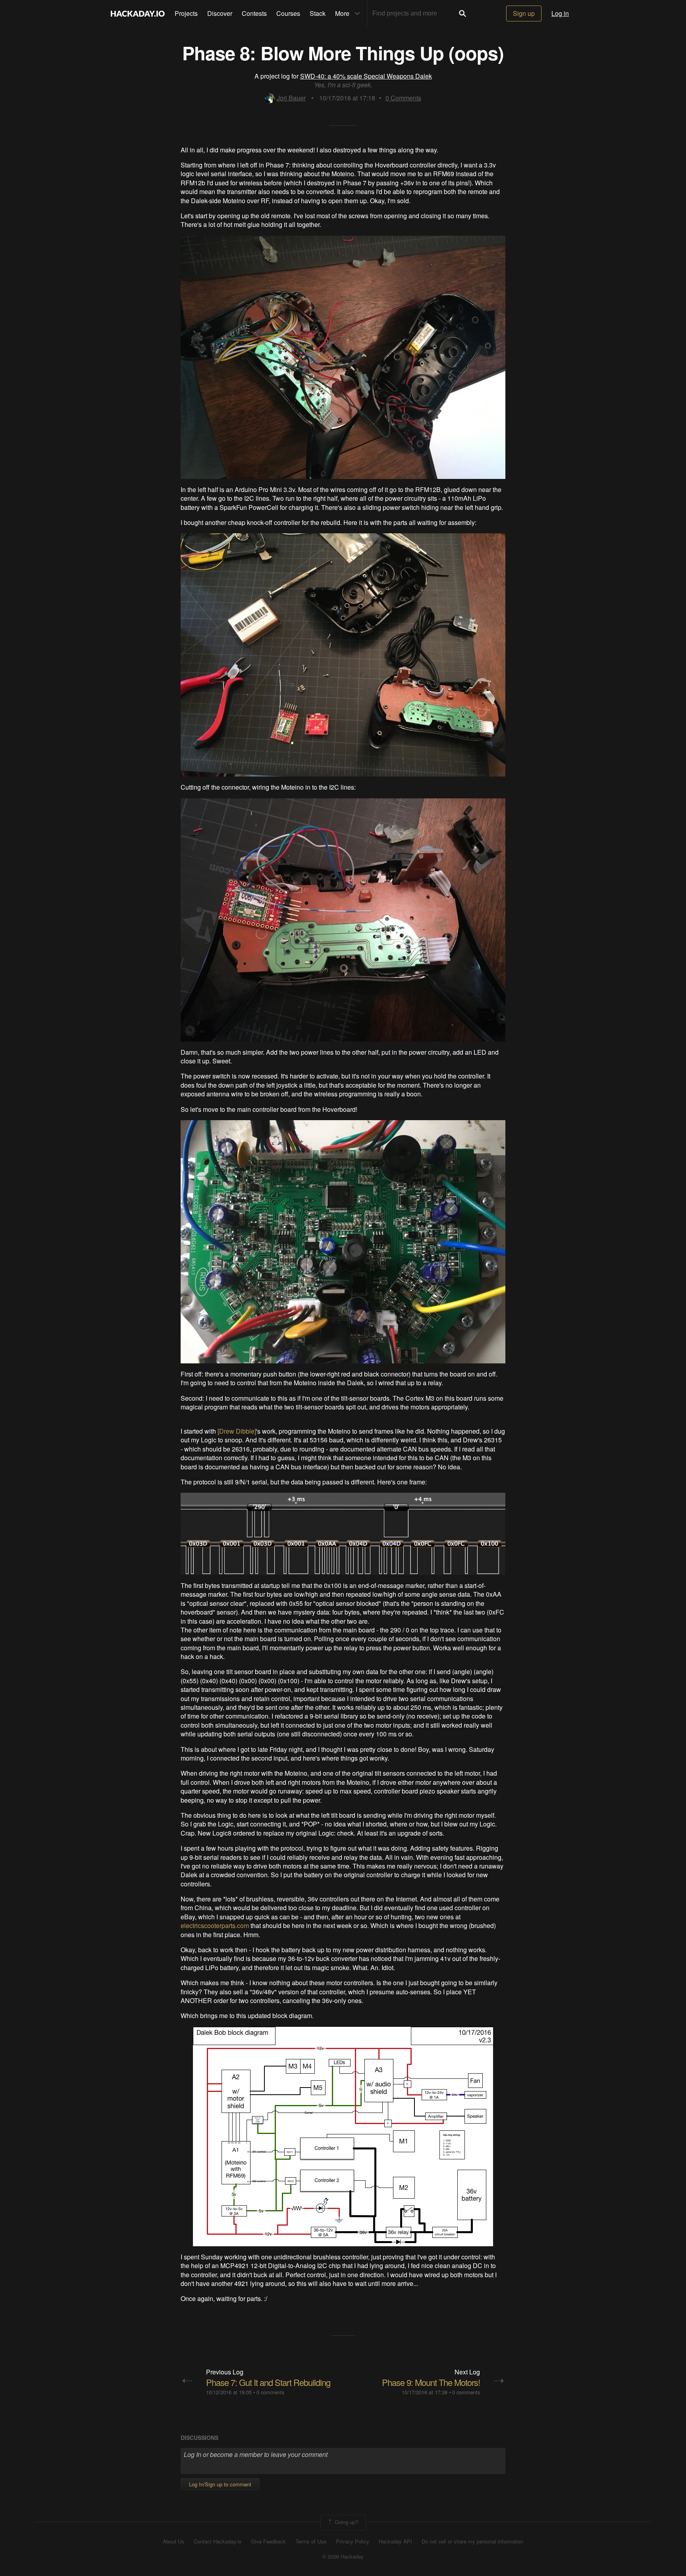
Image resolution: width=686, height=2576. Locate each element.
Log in (560, 13)
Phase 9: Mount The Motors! (431, 2382)
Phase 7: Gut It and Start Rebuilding (268, 2382)
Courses (288, 13)
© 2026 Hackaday (343, 2557)
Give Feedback (268, 2541)
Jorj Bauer (291, 98)
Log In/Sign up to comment (220, 2484)
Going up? (346, 2522)
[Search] (462, 13)
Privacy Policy (353, 2541)
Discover (220, 13)
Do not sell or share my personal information (472, 2541)
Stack (318, 13)
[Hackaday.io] (138, 13)
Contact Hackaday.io (218, 2541)
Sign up (524, 13)
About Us (173, 2541)
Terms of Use (311, 2541)
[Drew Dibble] (237, 1431)
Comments (403, 98)
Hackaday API (395, 2541)
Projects (186, 13)
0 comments (270, 2392)
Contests (254, 13)
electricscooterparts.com (215, 1925)
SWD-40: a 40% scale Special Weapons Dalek (366, 76)
